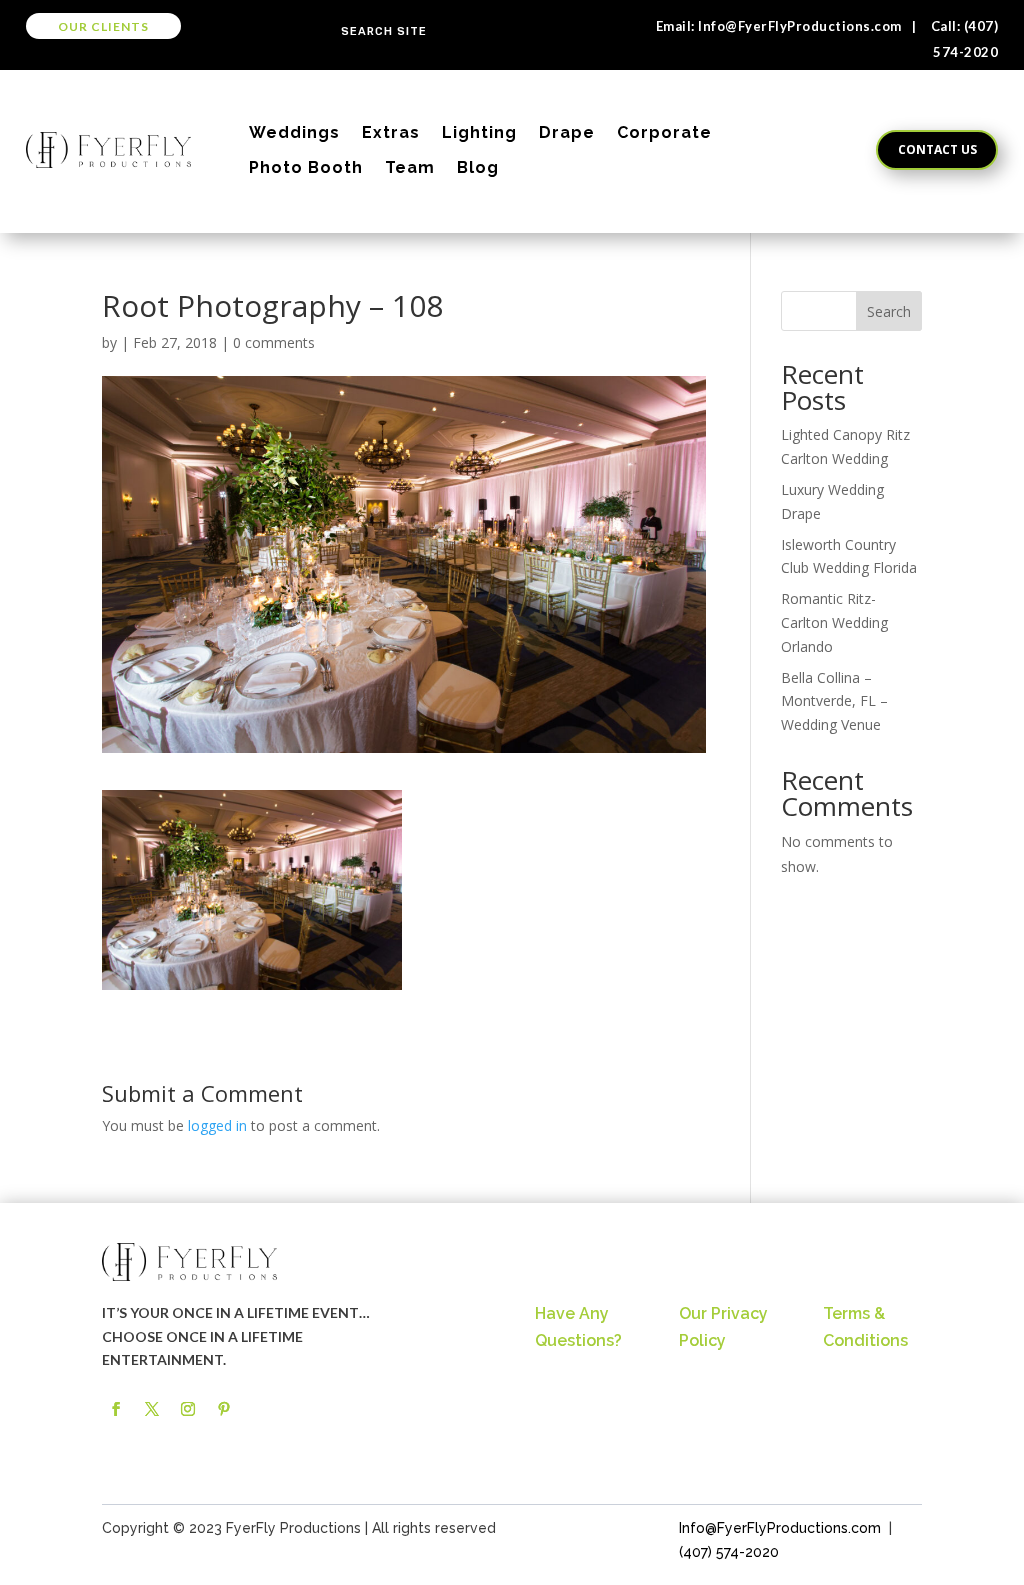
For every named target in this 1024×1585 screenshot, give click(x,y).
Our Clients (103, 26)
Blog (478, 167)
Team (410, 167)
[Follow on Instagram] (188, 1409)
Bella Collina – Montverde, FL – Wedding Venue (834, 701)
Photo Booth (306, 167)
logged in (217, 1125)
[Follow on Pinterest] (224, 1409)
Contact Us (937, 149)
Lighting (479, 132)
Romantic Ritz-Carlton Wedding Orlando (834, 622)
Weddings (294, 132)
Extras (391, 132)
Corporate (664, 132)
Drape (567, 132)
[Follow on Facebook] (116, 1409)
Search (889, 311)
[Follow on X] (152, 1409)
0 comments (274, 342)
